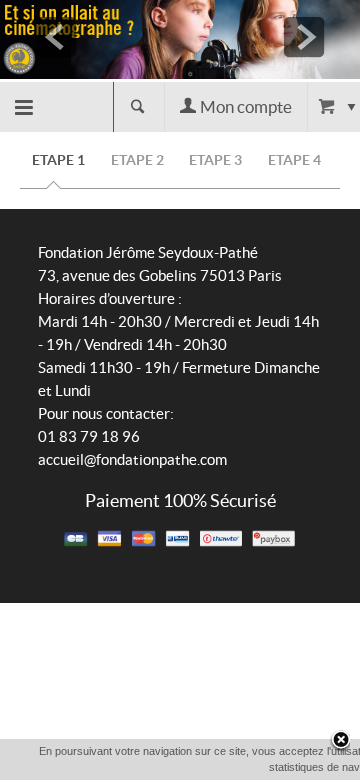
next (304, 37)
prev (56, 37)
